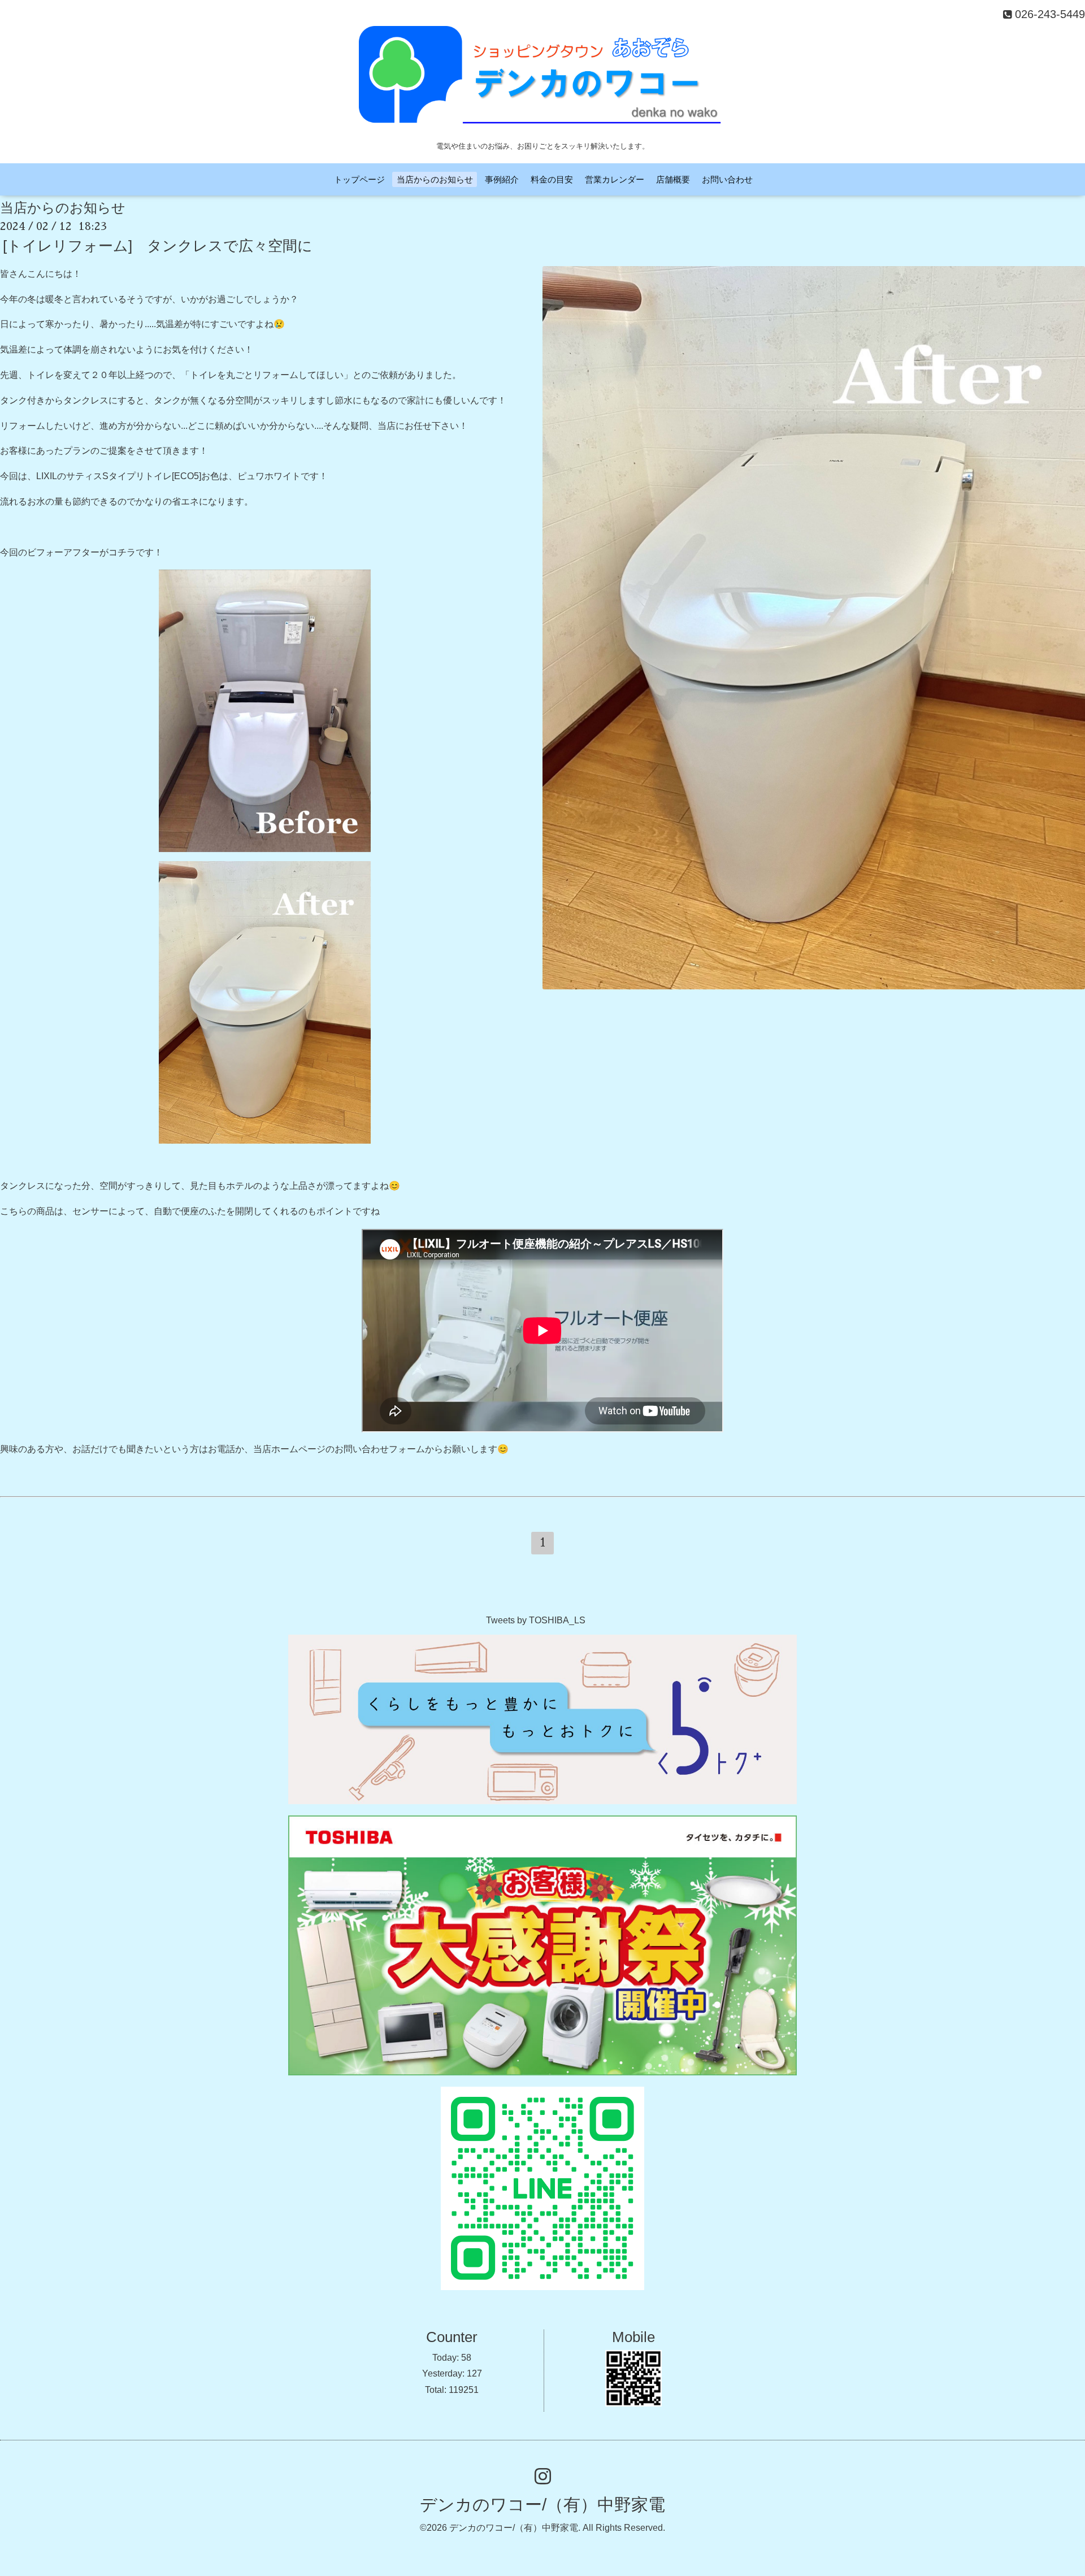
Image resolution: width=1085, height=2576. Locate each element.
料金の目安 (552, 179)
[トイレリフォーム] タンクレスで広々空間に (158, 246)
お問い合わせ (727, 179)
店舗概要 (673, 179)
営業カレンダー (615, 179)
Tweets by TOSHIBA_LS (536, 1620)
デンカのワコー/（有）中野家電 (542, 2505)
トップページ (359, 179)
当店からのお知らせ (435, 179)
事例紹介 (502, 179)
